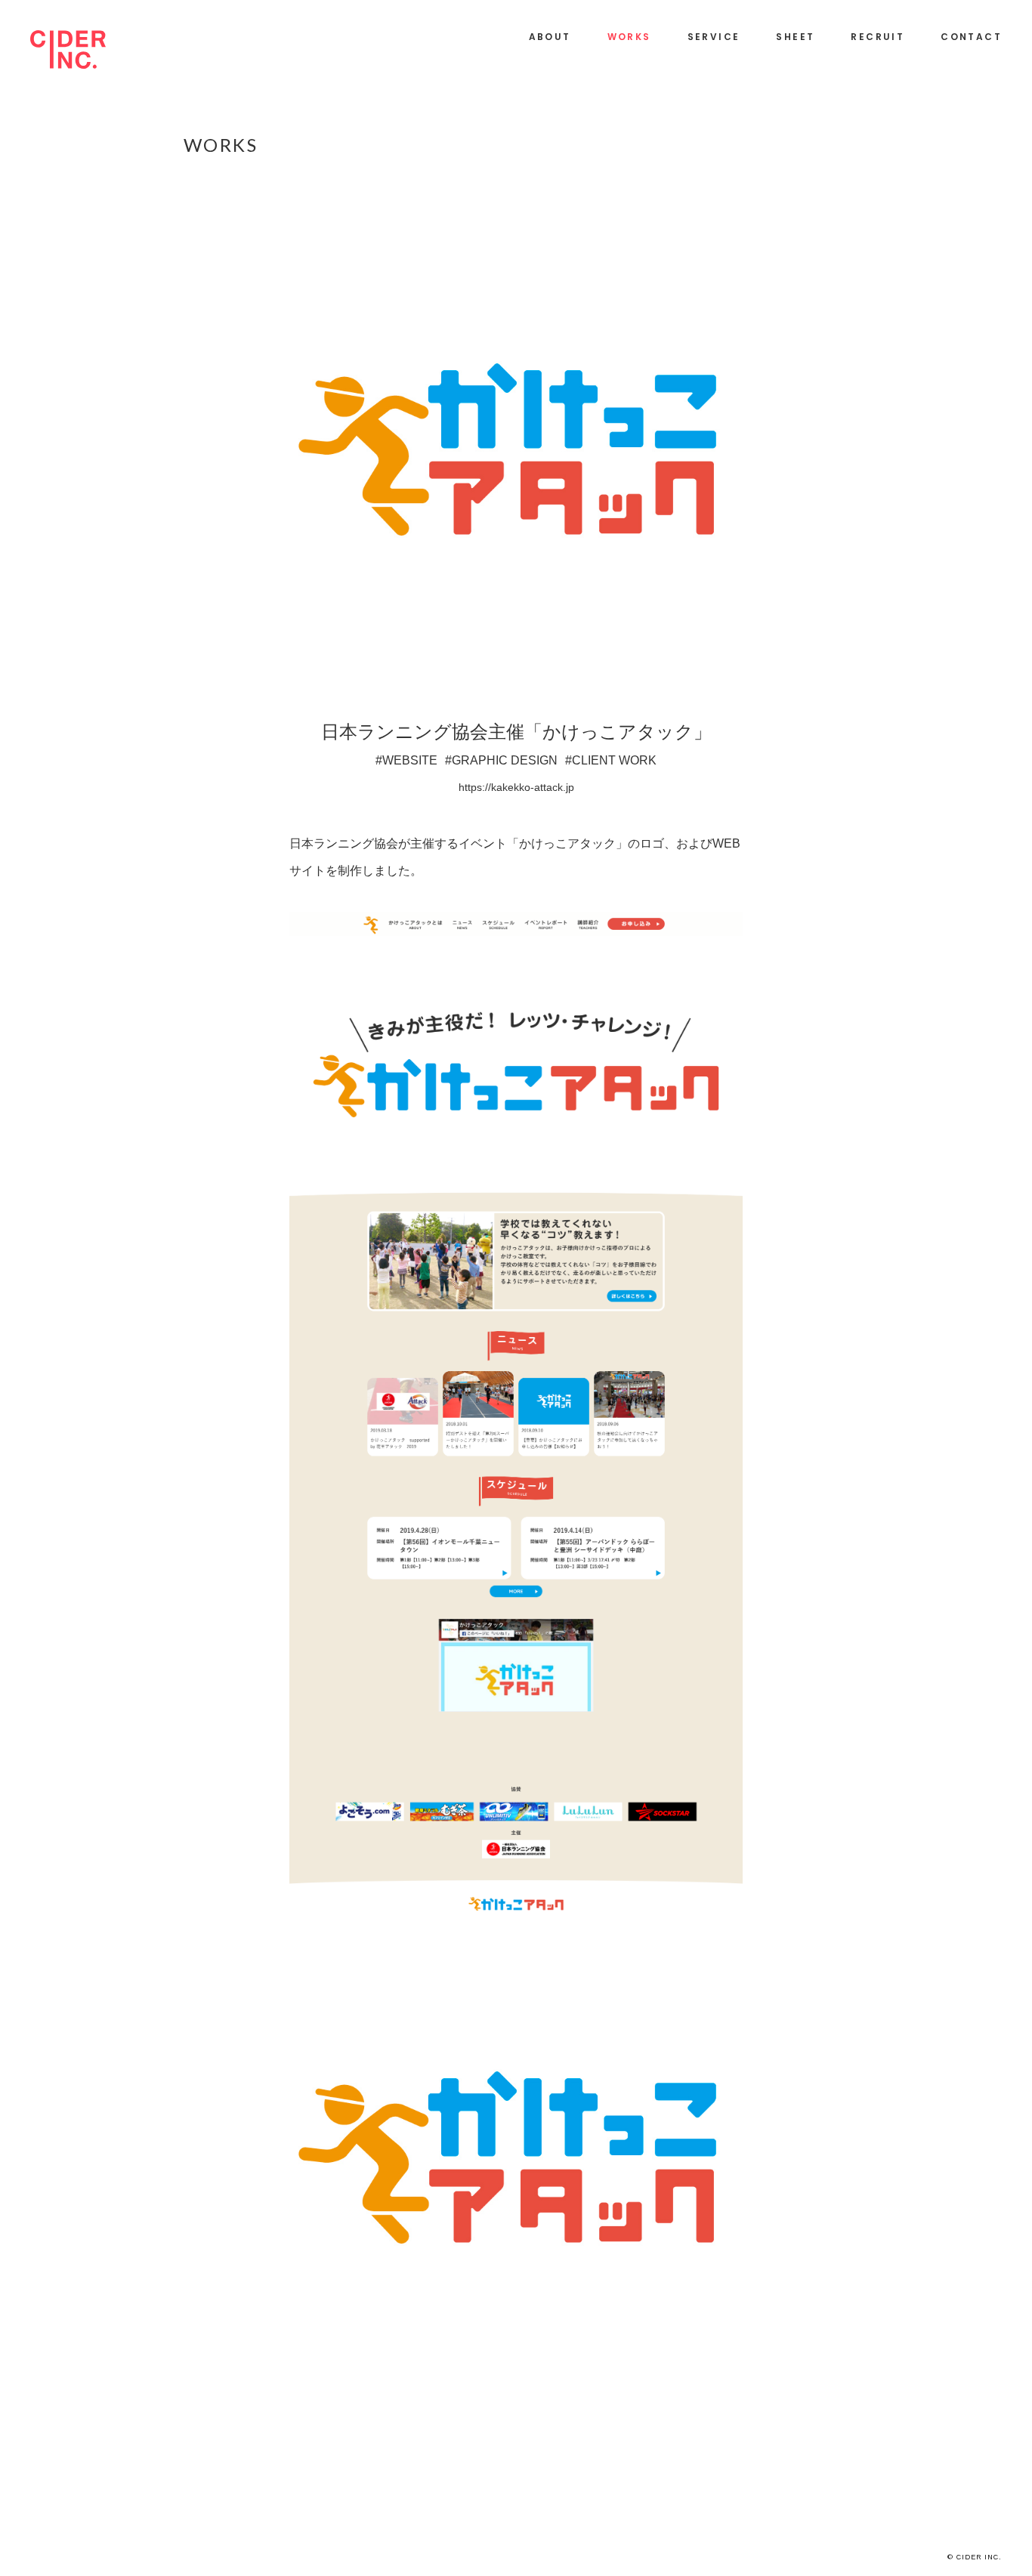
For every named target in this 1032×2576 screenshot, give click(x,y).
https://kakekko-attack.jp (516, 787)
